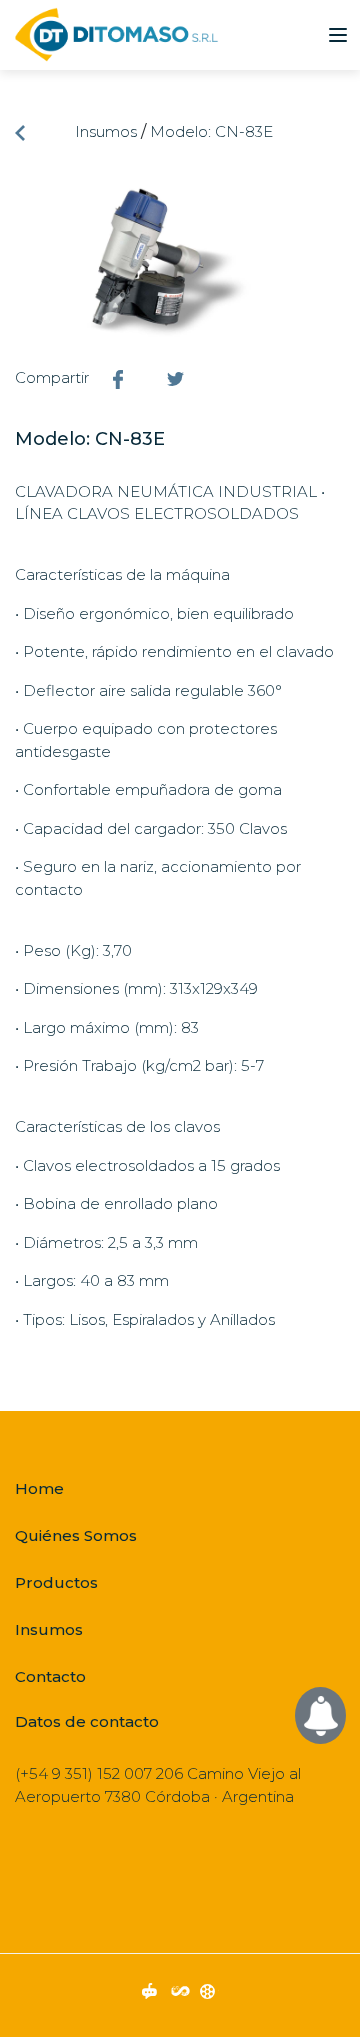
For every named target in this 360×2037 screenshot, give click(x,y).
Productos (56, 1582)
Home (39, 1488)
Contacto (50, 1676)
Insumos (106, 131)
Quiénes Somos (76, 1535)
